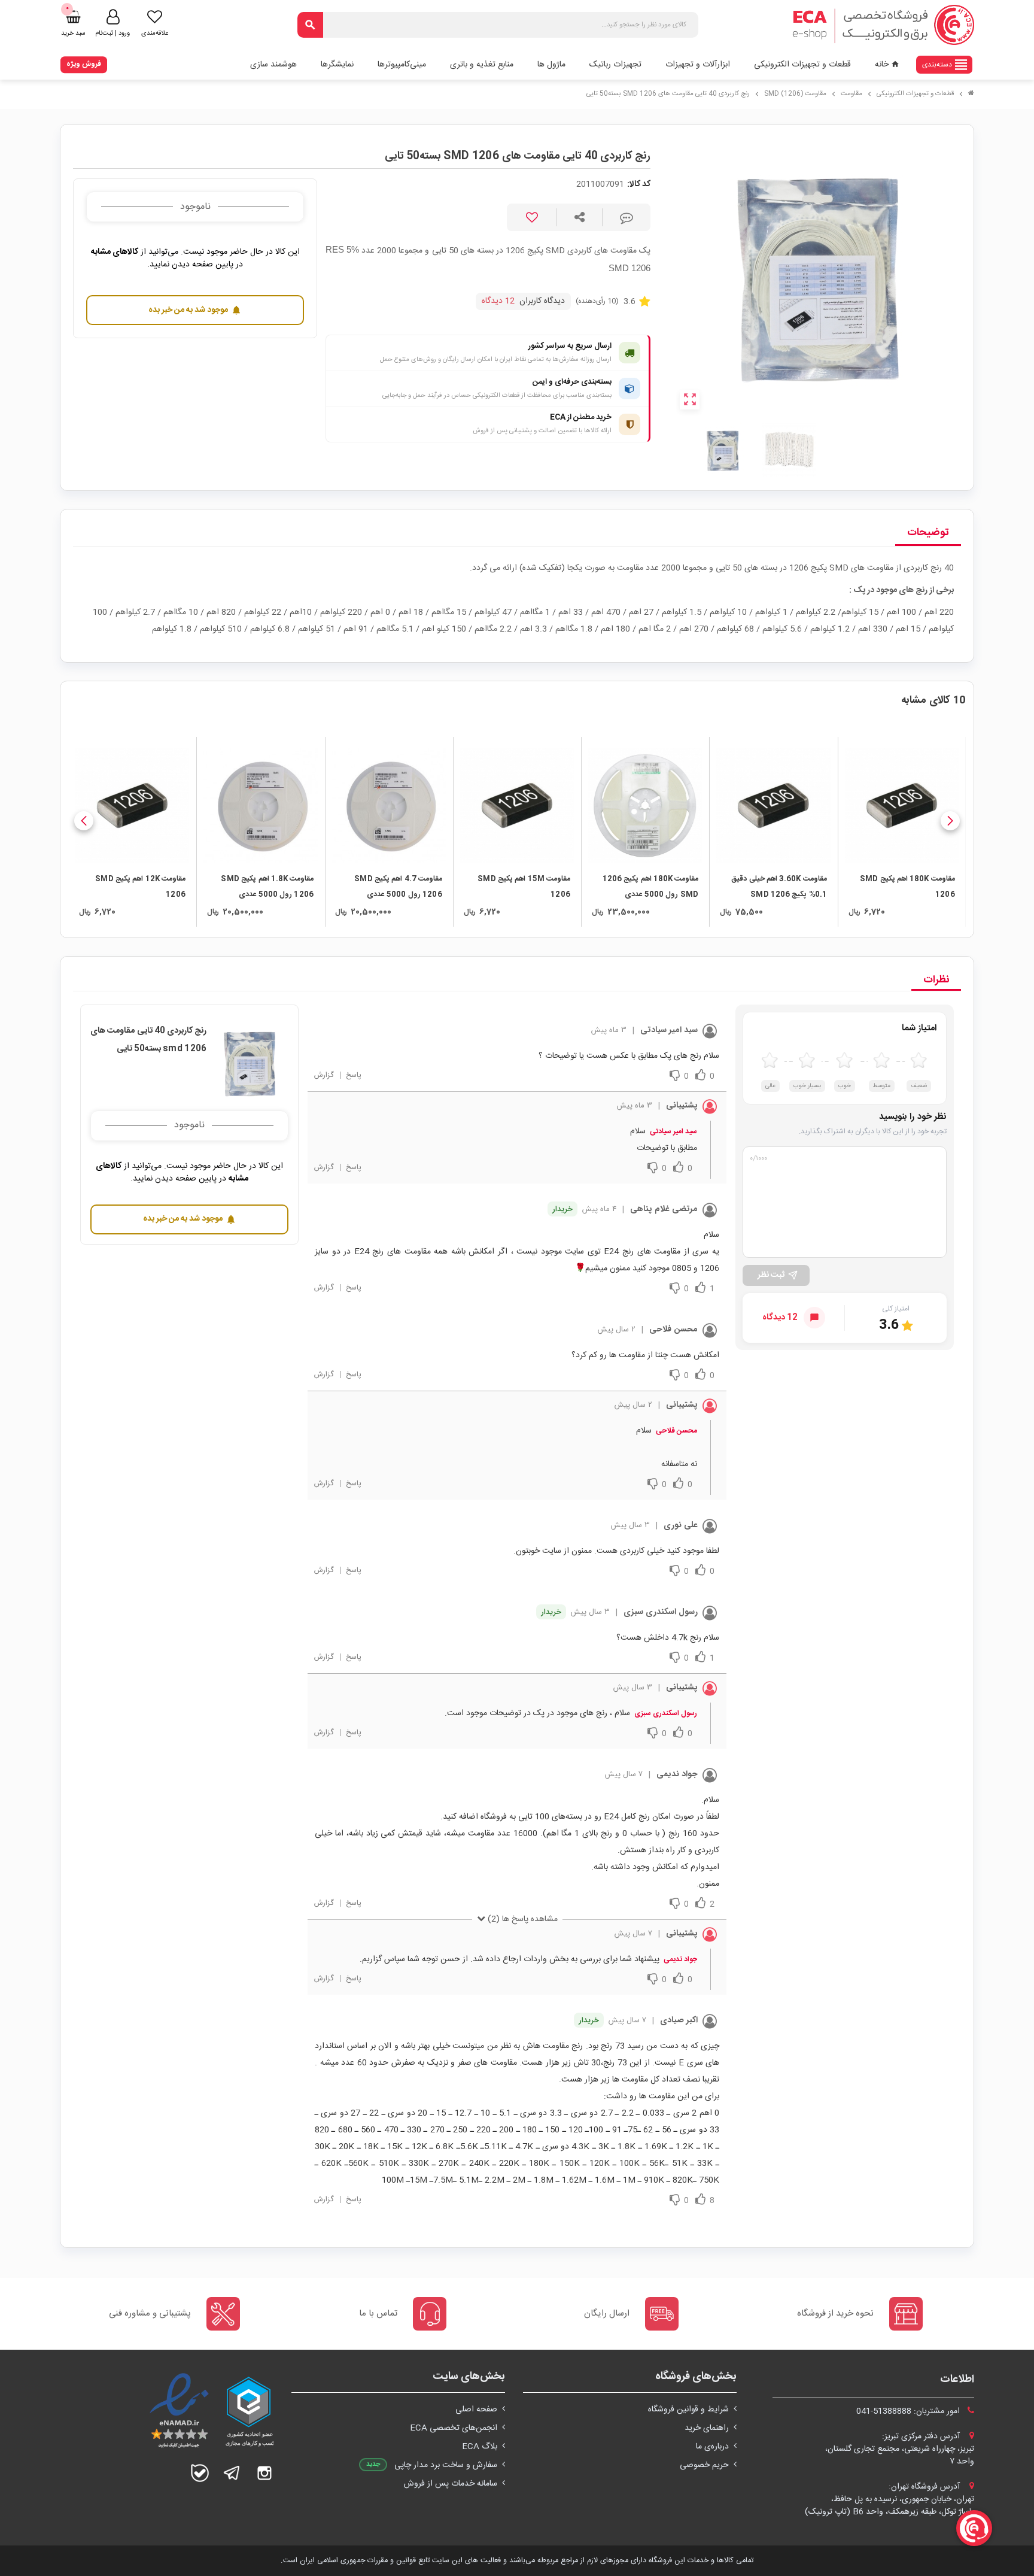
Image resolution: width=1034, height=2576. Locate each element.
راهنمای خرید (707, 2428)
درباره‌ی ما (712, 2447)
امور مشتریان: (909, 2411)
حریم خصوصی (704, 2465)
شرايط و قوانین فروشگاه (688, 2410)
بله (200, 2473)
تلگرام (232, 2473)
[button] (950, 821)
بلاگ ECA (480, 2447)
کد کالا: (639, 185)
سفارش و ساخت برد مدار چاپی (446, 2465)
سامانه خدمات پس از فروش (451, 2484)
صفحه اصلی (476, 2410)
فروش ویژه (84, 64)
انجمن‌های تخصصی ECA (454, 2428)
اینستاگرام (264, 2473)
